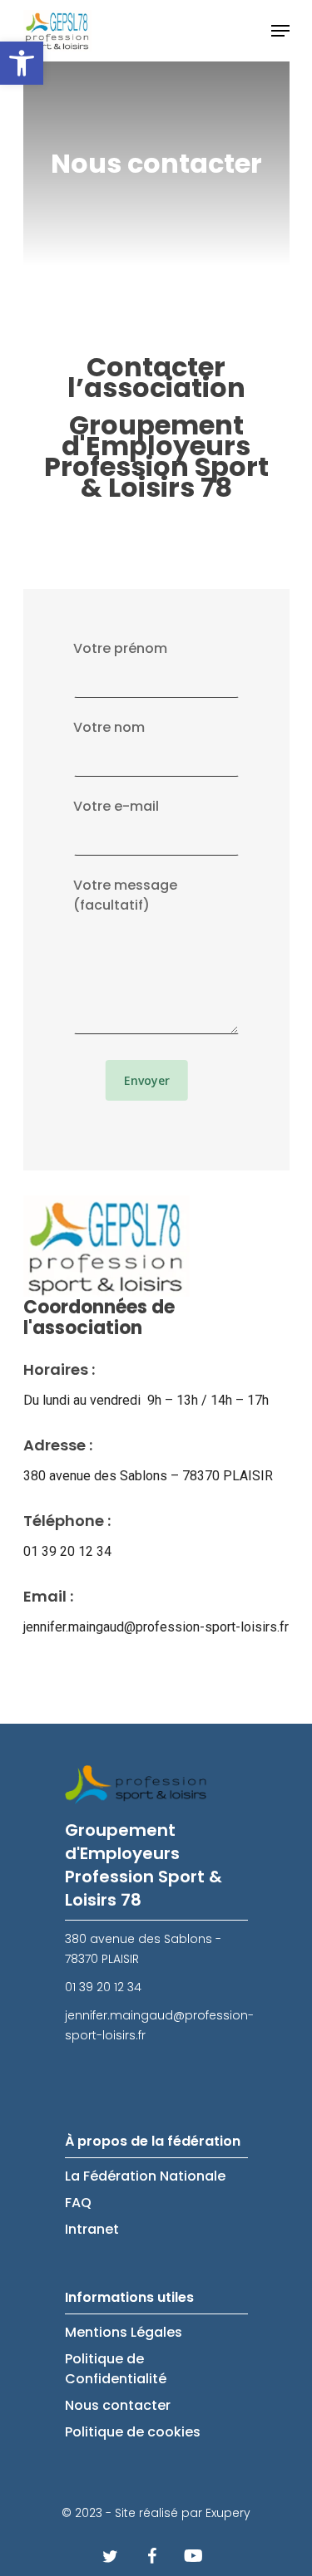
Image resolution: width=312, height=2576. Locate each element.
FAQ (78, 2203)
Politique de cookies (133, 2432)
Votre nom (109, 727)
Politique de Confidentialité (116, 2369)
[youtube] (194, 2555)
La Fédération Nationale (145, 2176)
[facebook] (152, 2555)
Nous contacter (118, 2405)
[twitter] (111, 2555)
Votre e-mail (116, 806)
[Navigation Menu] (280, 31)
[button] (22, 63)
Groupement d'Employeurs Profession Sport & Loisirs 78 (156, 456)
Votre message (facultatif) (125, 895)
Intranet (92, 2229)
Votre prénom (120, 648)
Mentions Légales (124, 2332)
